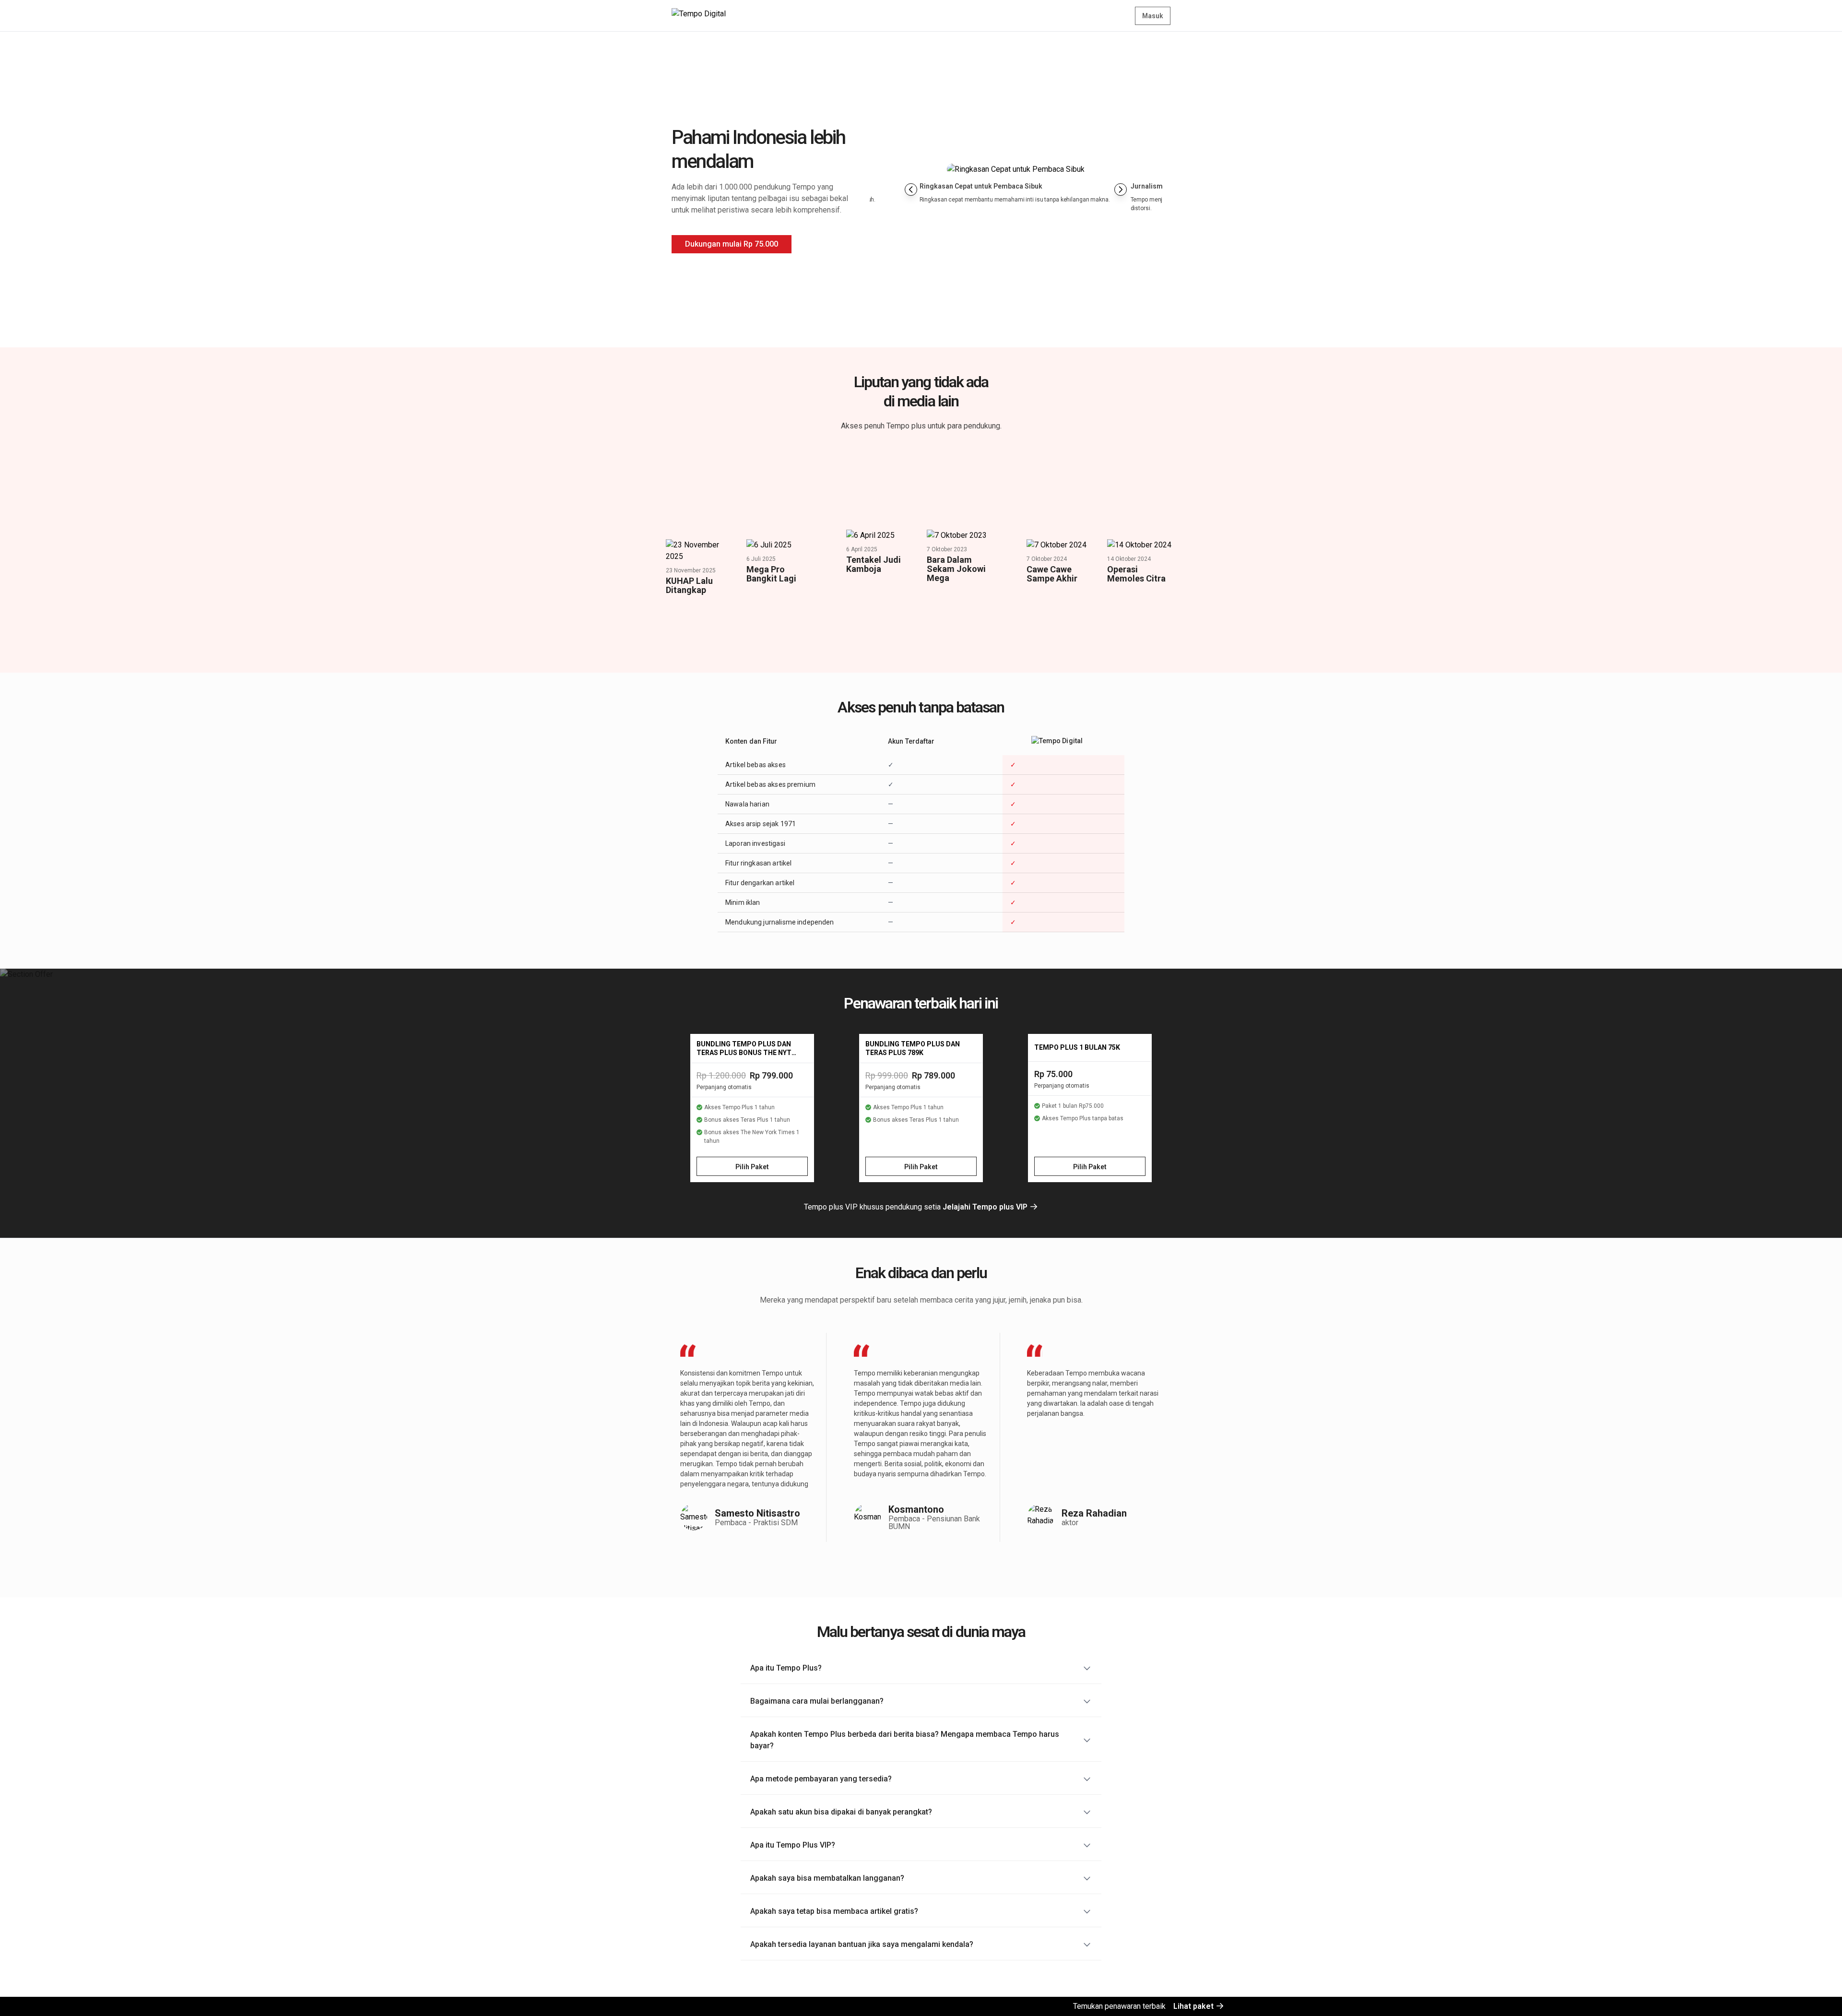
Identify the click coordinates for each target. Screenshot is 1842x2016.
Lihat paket (1194, 2006)
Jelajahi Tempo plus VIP (986, 1207)
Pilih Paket (752, 1167)
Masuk (1153, 16)
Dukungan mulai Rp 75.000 (732, 244)
